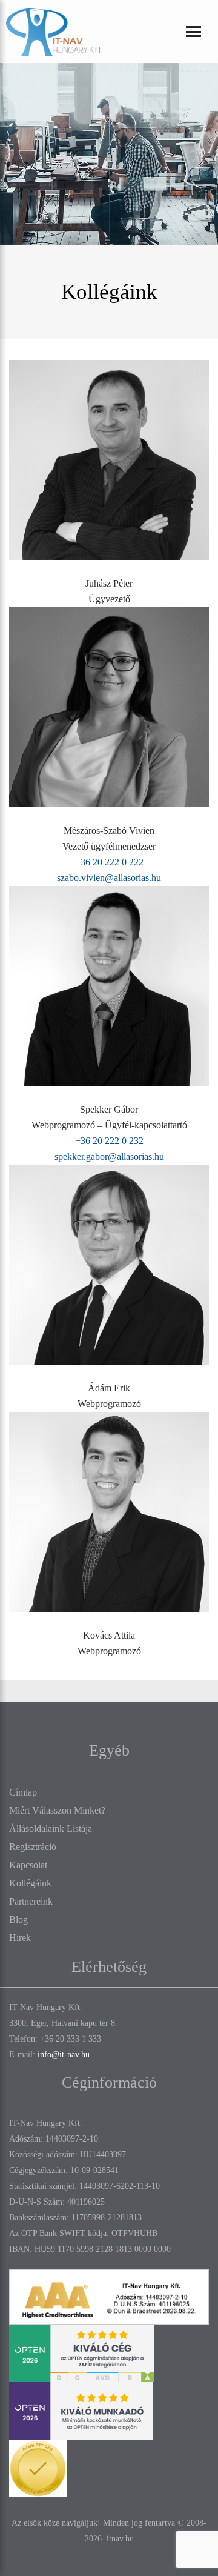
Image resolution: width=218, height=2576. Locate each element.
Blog (18, 1919)
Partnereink (31, 1901)
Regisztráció (33, 1847)
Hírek (20, 1938)
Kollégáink (30, 1883)
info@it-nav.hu (64, 2055)
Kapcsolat (28, 1865)
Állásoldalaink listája (51, 1829)
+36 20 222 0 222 (109, 862)
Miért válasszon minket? (57, 1810)
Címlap (23, 1792)
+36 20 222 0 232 (109, 1141)
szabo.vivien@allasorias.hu (109, 878)
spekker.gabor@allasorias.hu (109, 1157)
